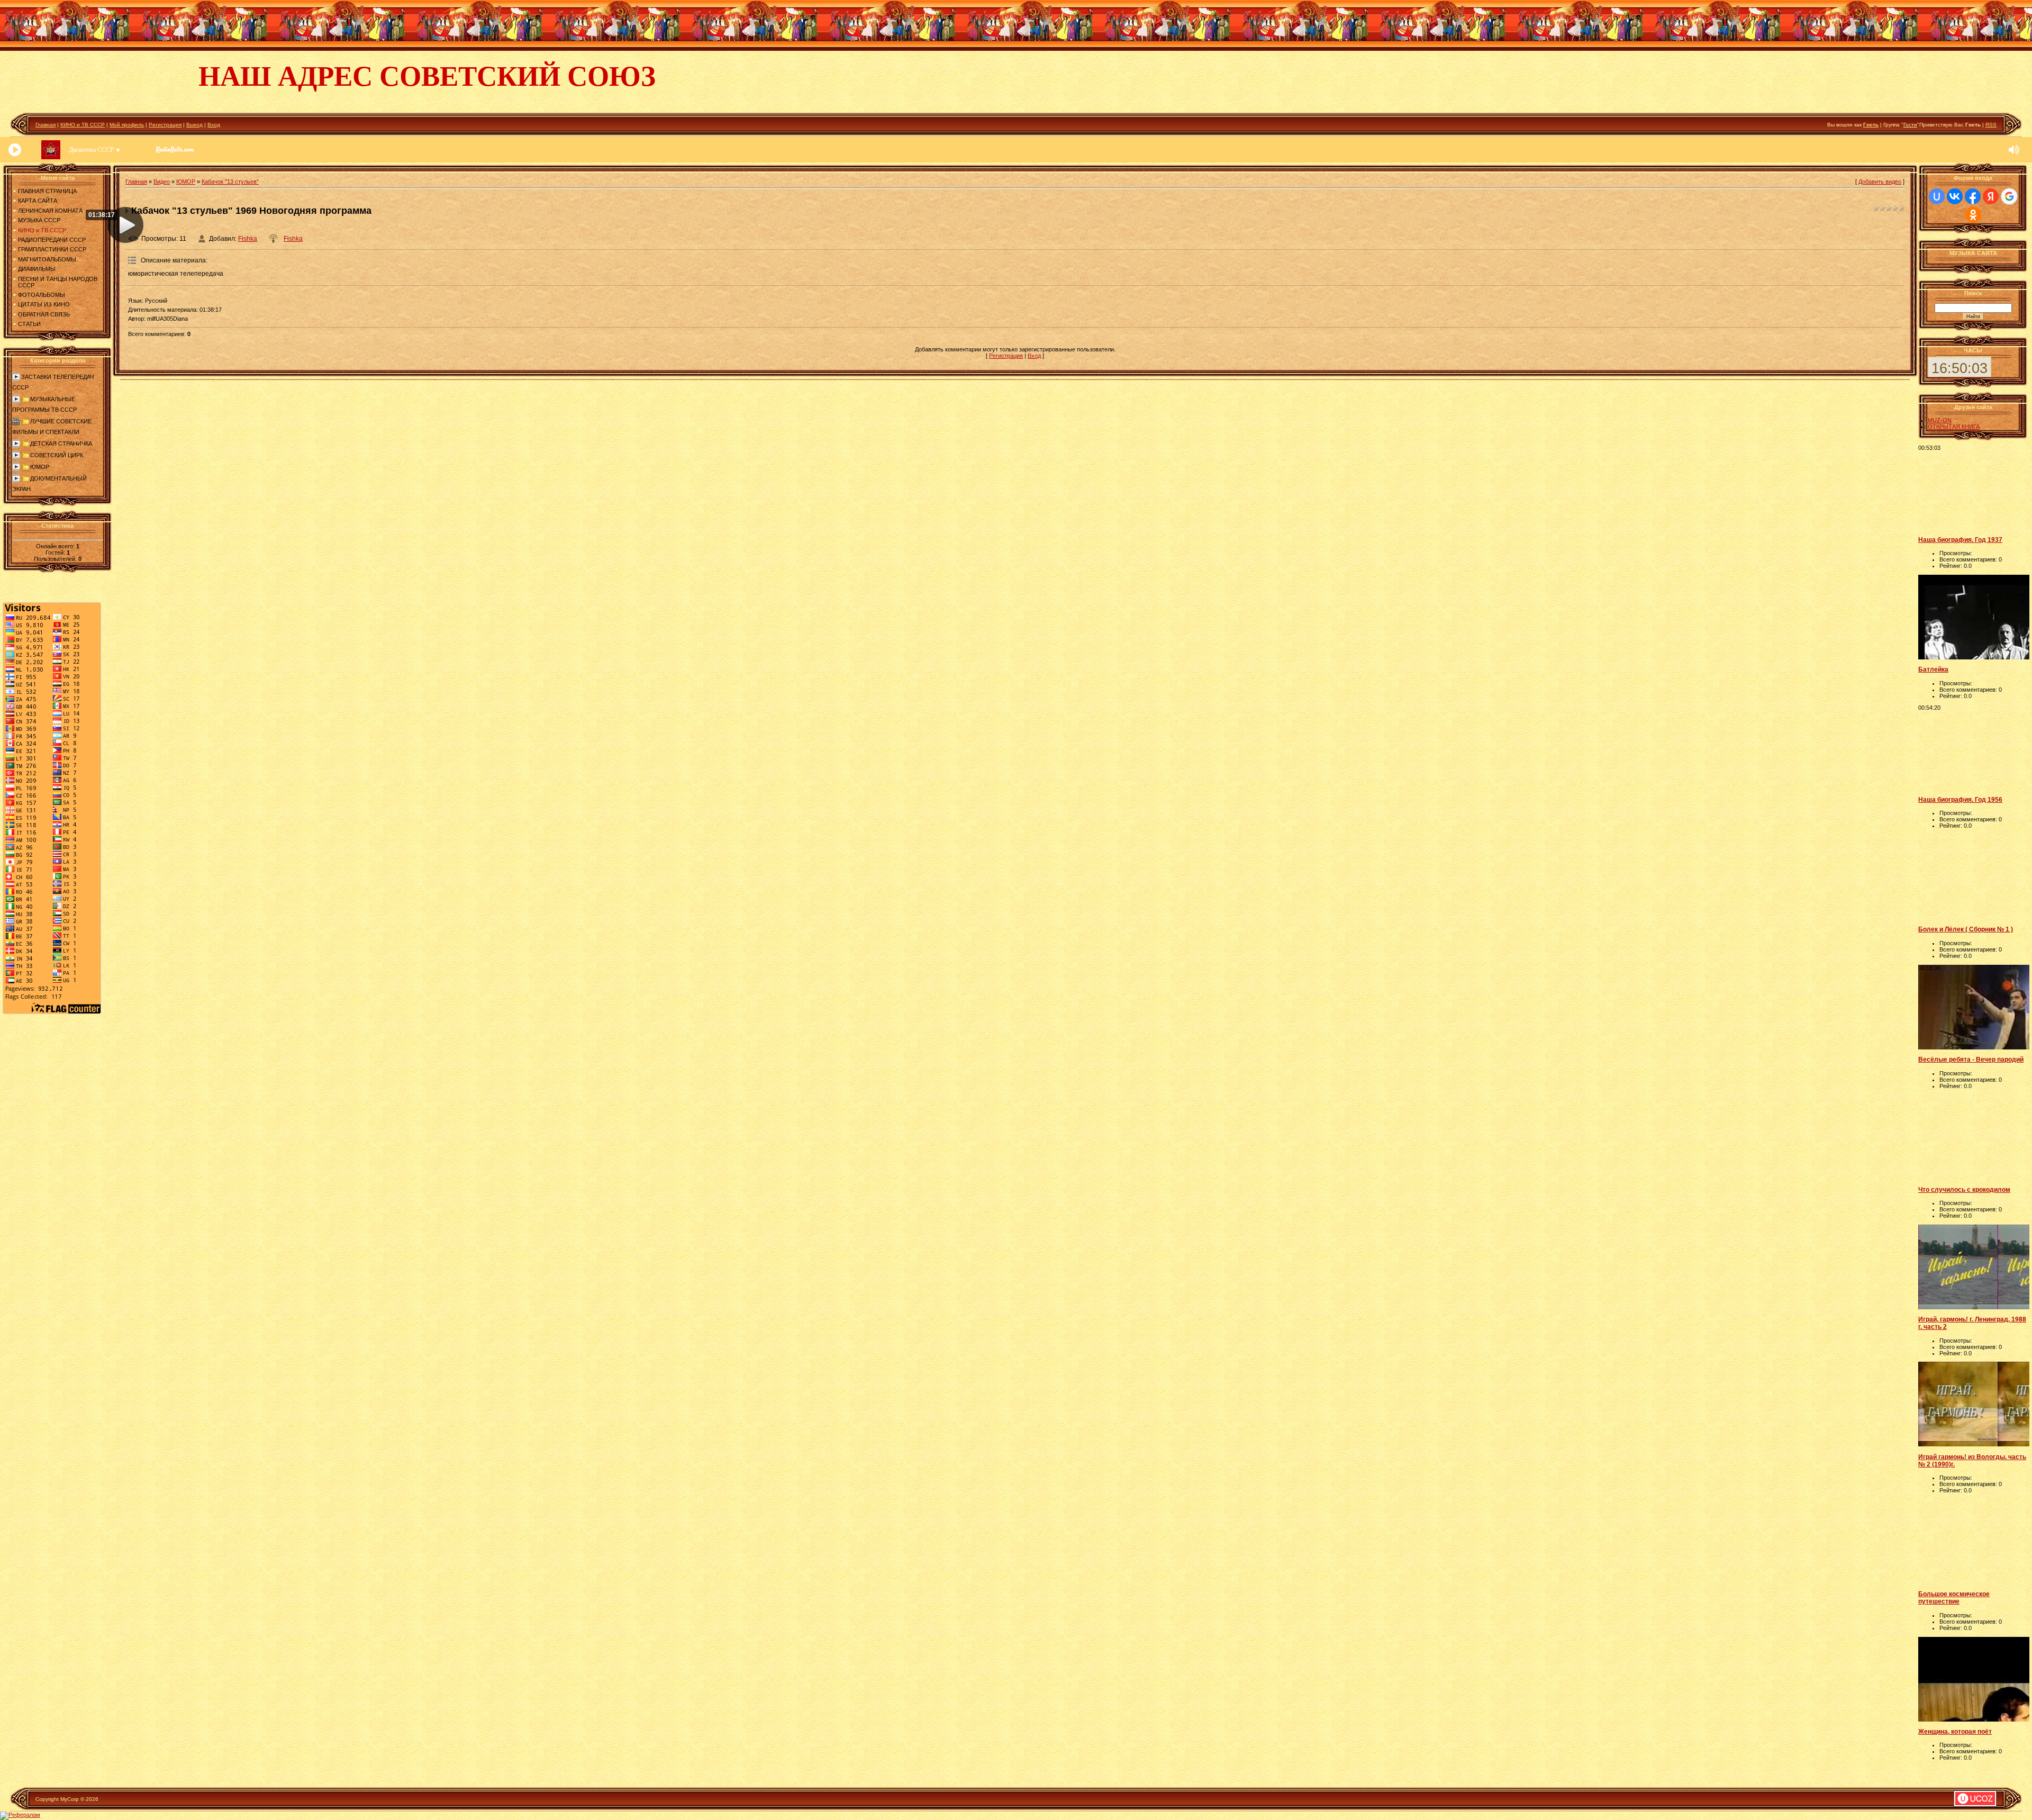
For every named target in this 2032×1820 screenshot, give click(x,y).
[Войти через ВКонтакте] (1955, 196)
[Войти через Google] (2009, 196)
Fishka (248, 239)
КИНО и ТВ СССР (83, 125)
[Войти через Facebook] (1973, 196)
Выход (194, 125)
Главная (46, 125)
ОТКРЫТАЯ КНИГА (1954, 427)
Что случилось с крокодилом (1964, 1190)
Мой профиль (127, 125)
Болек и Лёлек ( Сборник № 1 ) (1966, 929)
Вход (214, 125)
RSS (1991, 125)
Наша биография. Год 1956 (1960, 800)
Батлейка (1933, 669)
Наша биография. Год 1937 (1960, 540)
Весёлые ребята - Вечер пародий (1971, 1060)
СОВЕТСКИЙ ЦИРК (57, 455)
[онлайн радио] (175, 152)
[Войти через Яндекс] (1991, 196)
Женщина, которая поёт (1955, 1732)
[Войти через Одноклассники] (1973, 215)
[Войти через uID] (1937, 196)
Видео (162, 182)
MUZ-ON (1940, 420)
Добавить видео (1880, 182)
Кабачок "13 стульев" (230, 182)
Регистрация (165, 125)
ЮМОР (40, 467)
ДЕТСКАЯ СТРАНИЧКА (61, 443)
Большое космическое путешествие (1954, 1598)
